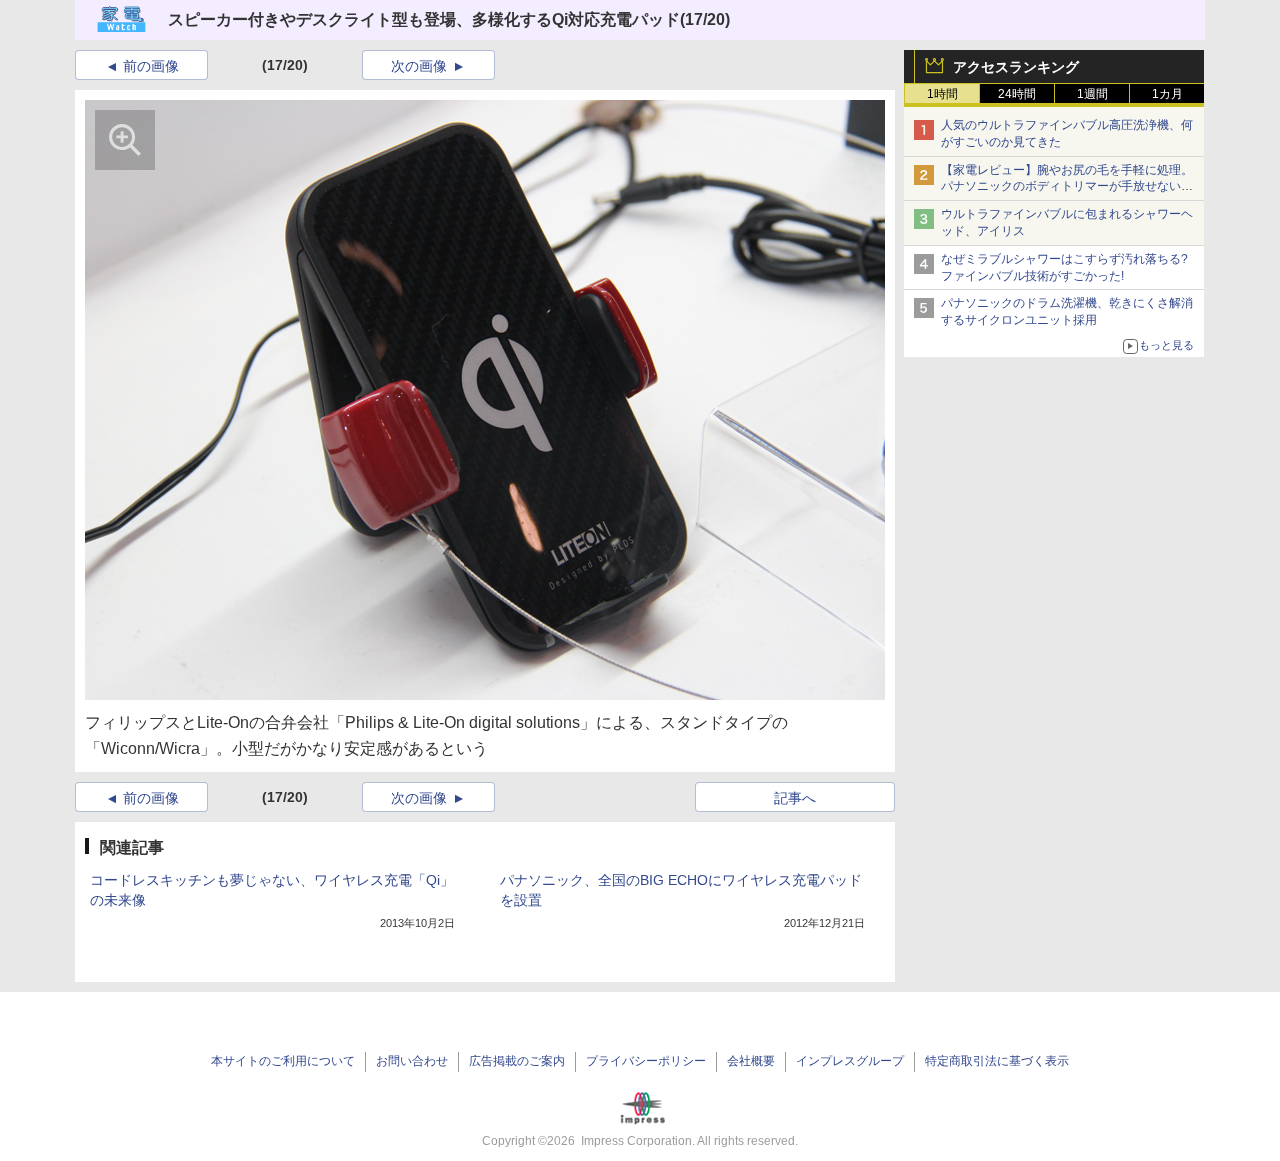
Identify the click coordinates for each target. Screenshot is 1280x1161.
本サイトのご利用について (283, 1061)
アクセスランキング (1016, 67)
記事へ (795, 798)
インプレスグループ (850, 1061)
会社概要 (751, 1061)
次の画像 (419, 66)
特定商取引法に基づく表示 (997, 1061)
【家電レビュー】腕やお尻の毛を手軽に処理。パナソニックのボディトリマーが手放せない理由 (1067, 187)
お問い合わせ (412, 1061)
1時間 (942, 94)
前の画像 (151, 66)
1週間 (1092, 94)
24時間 (1017, 94)
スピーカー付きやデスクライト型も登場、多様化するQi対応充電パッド (424, 19)
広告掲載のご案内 (517, 1061)
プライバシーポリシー (646, 1061)
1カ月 (1167, 94)
